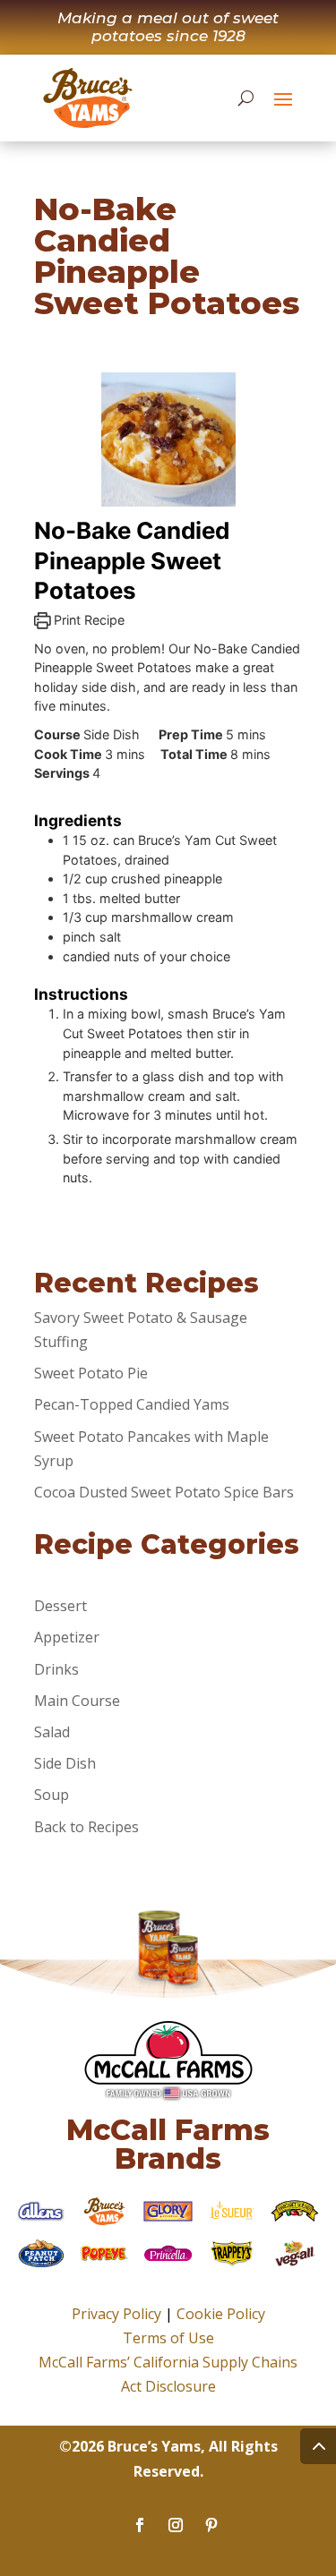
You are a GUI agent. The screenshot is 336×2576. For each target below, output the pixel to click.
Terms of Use (168, 2338)
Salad (52, 1732)
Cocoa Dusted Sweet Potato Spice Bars (164, 1492)
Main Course (77, 1701)
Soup (52, 1795)
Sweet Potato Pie (91, 1373)
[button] (283, 98)
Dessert (60, 1606)
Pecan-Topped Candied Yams (132, 1404)
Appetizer (67, 1637)
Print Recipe (87, 620)
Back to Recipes (86, 1827)
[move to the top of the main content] (318, 2446)
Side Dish (65, 1763)
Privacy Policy (116, 2314)
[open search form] (246, 98)
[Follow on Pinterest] (211, 2525)
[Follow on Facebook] (140, 2525)
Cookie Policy (221, 2314)
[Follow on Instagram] (176, 2525)
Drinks (56, 1669)
